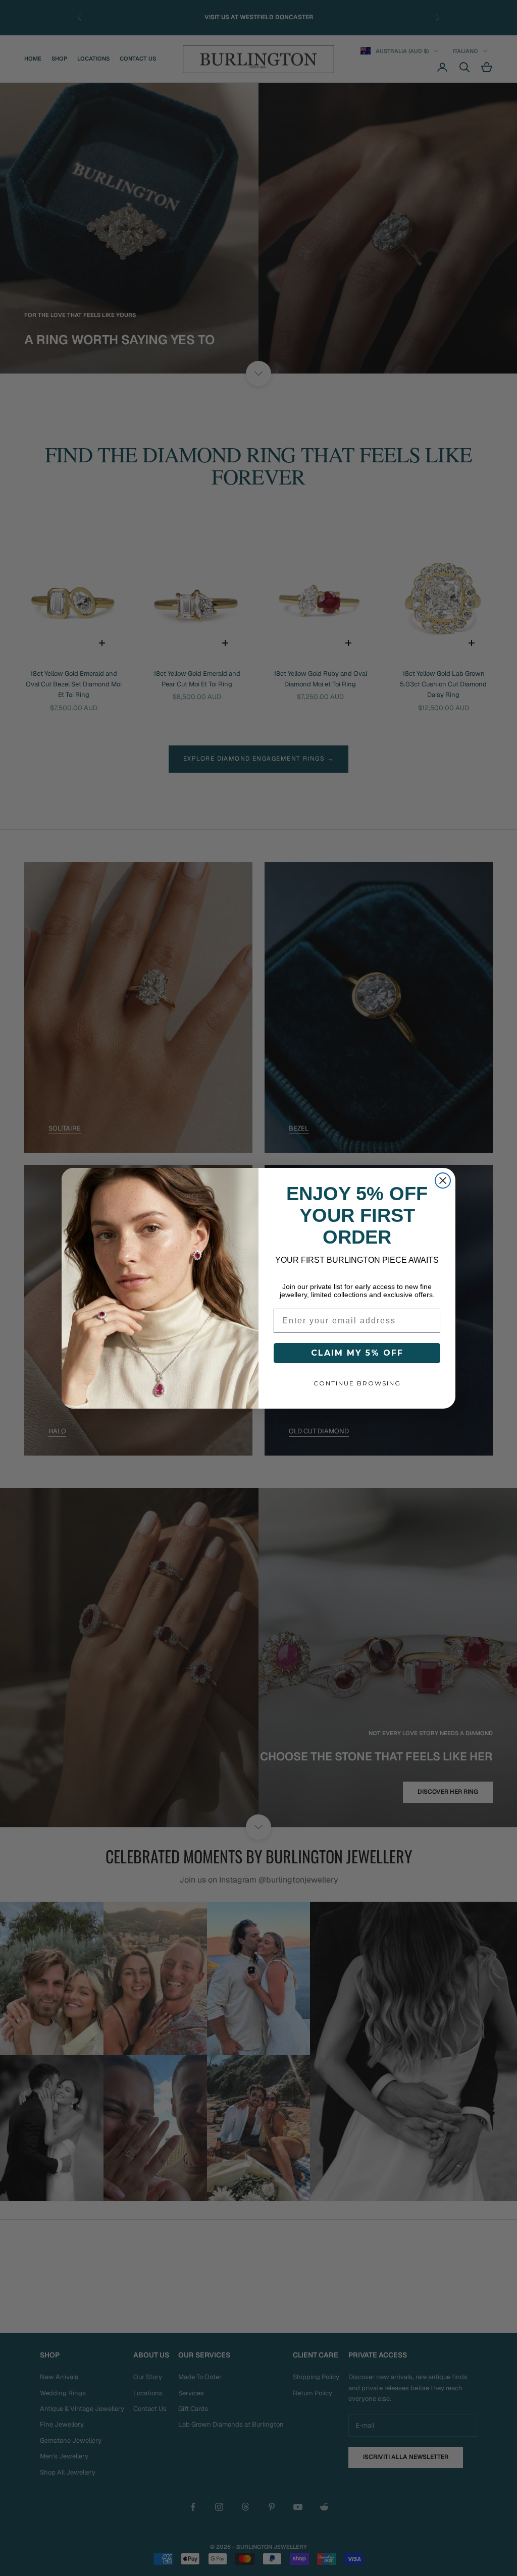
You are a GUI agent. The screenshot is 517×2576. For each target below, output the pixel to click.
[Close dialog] (443, 1180)
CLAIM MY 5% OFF (357, 1353)
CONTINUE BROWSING (357, 1383)
